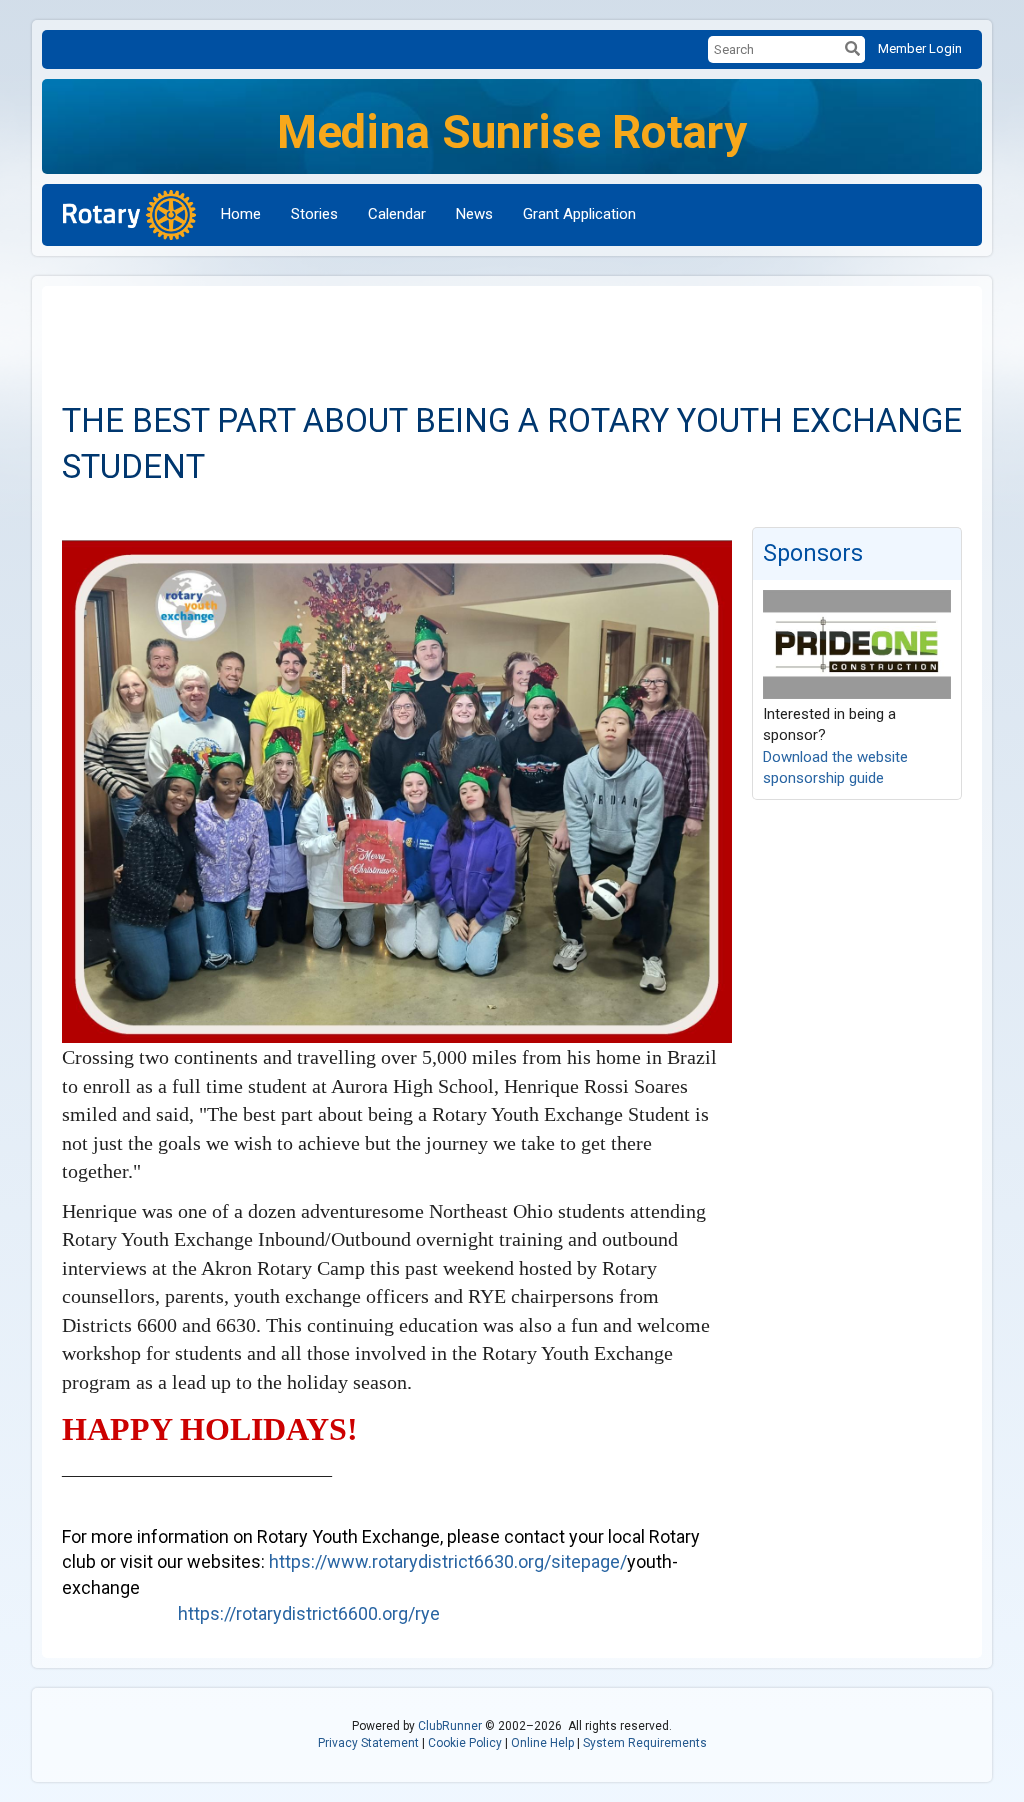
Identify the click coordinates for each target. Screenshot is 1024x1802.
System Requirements (645, 1743)
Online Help (542, 1743)
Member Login (920, 48)
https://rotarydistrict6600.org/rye (309, 1613)
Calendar (397, 214)
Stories (314, 214)
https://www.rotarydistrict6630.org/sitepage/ (448, 1561)
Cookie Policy (465, 1743)
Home (241, 214)
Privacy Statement (368, 1743)
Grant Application (579, 214)
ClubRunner (450, 1726)
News (474, 214)
